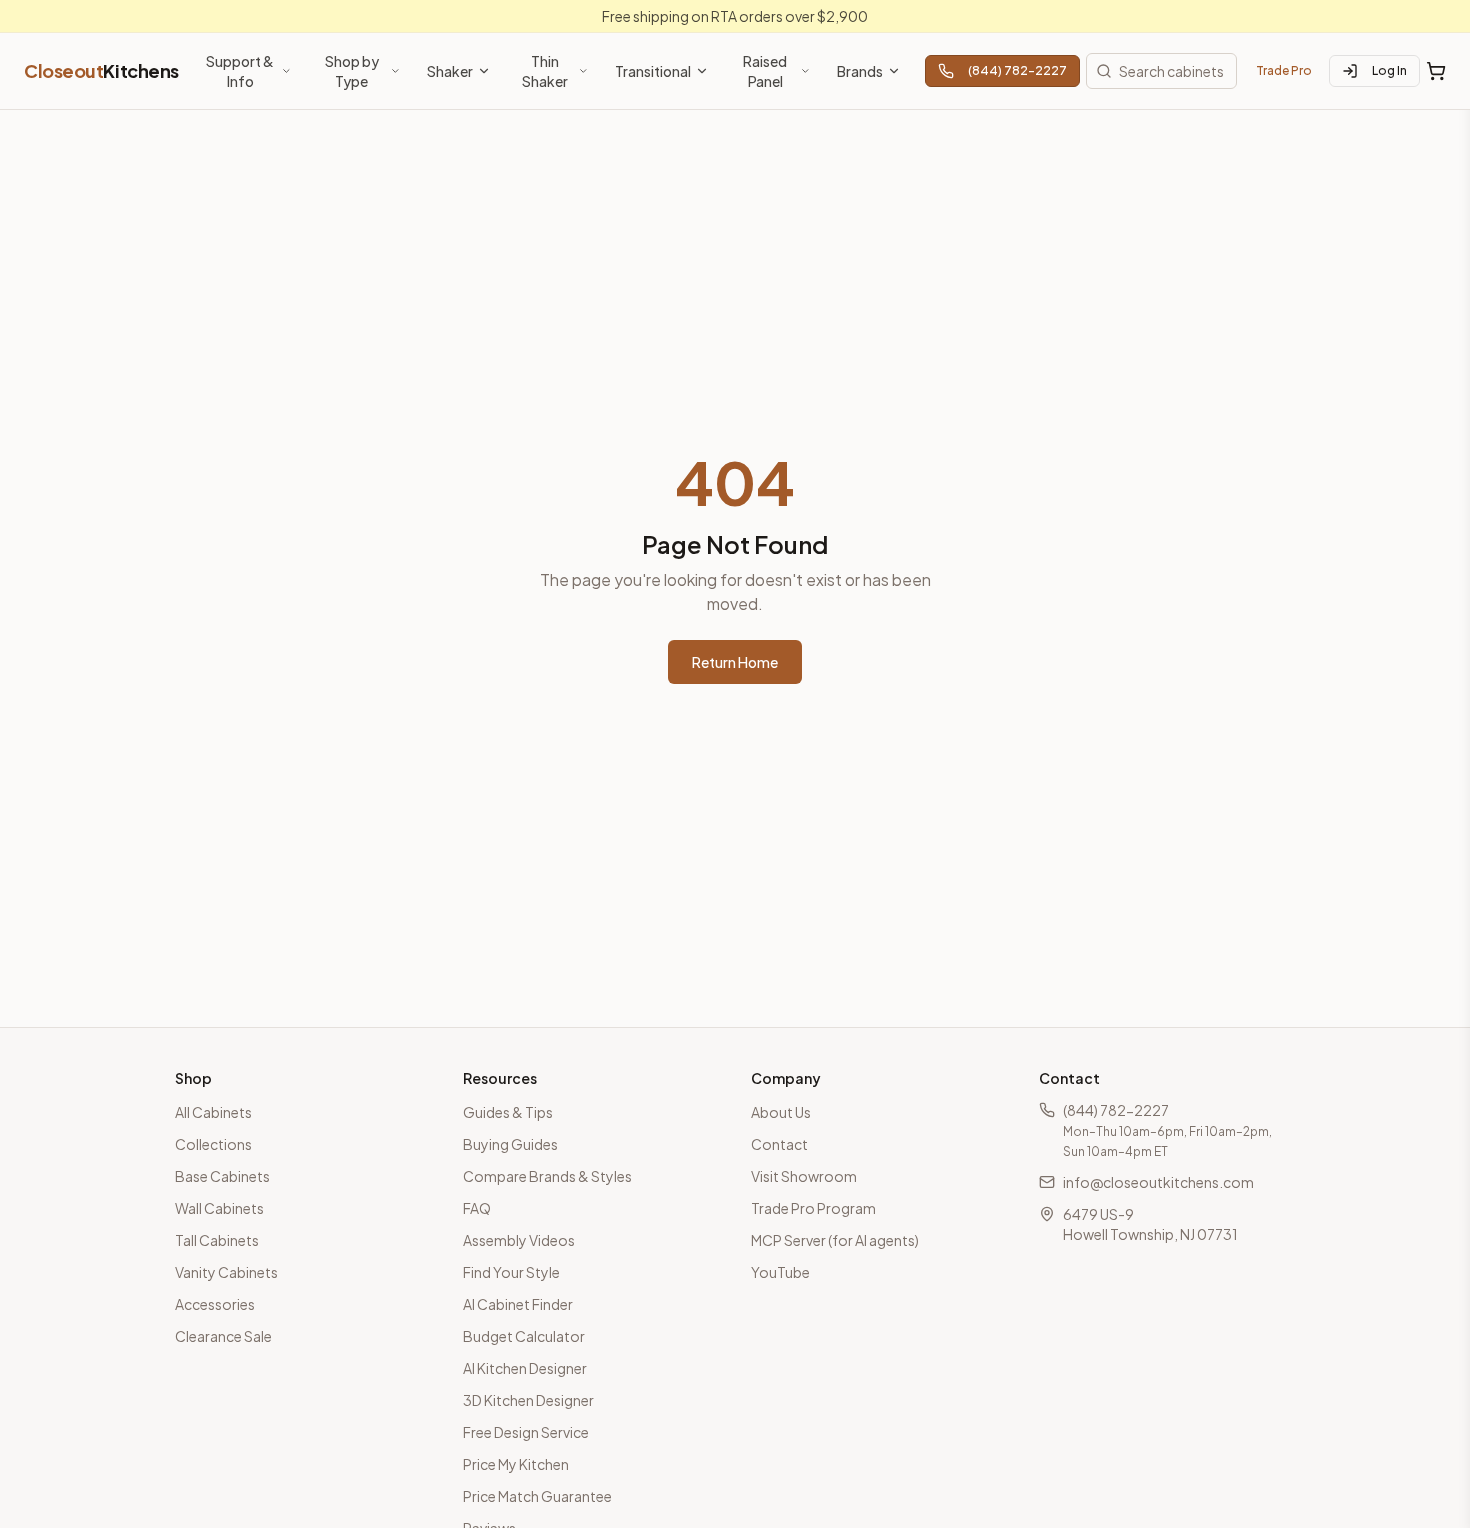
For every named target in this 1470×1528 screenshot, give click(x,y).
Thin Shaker (545, 71)
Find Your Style (511, 1272)
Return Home (735, 662)
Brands (860, 71)
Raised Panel (765, 71)
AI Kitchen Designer (525, 1368)
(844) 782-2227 (1017, 70)
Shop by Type (352, 71)
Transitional (653, 71)
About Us (781, 1112)
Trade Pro (1284, 70)
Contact (779, 1144)
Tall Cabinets (217, 1240)
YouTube (780, 1272)
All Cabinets (213, 1112)
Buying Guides (510, 1144)
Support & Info (240, 71)
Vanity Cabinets (226, 1272)
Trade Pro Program (813, 1208)
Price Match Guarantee (537, 1496)
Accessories (215, 1304)
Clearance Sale (223, 1336)
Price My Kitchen (516, 1464)
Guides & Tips (508, 1112)
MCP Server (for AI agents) (835, 1240)
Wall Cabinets (219, 1208)
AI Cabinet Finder (518, 1304)
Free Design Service (526, 1432)
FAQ (477, 1208)
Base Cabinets (222, 1176)
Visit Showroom (804, 1176)
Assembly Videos (519, 1240)
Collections (213, 1144)
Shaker (450, 71)
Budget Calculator (524, 1336)
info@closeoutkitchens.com (1158, 1182)
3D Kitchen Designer (528, 1400)
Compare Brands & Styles (547, 1176)
